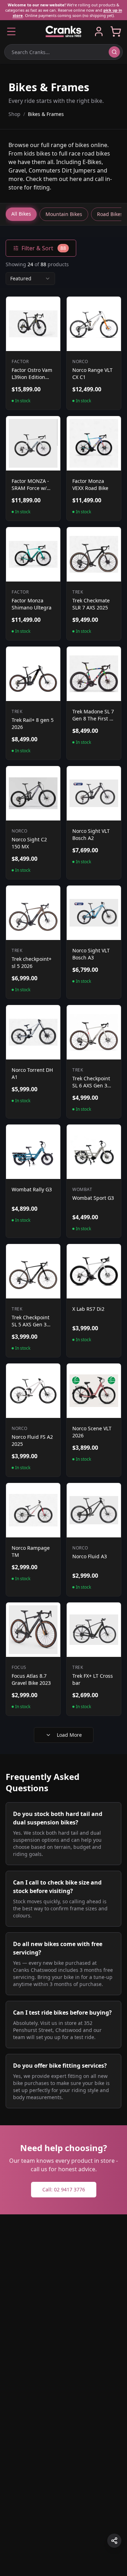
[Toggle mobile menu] (11, 31)
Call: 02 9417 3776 (64, 2189)
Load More (69, 1735)
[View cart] (116, 31)
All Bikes (21, 214)
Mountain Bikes (64, 214)
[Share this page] (114, 2541)
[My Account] (99, 31)
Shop (14, 114)
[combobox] (30, 279)
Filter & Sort (44, 248)
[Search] (114, 52)
